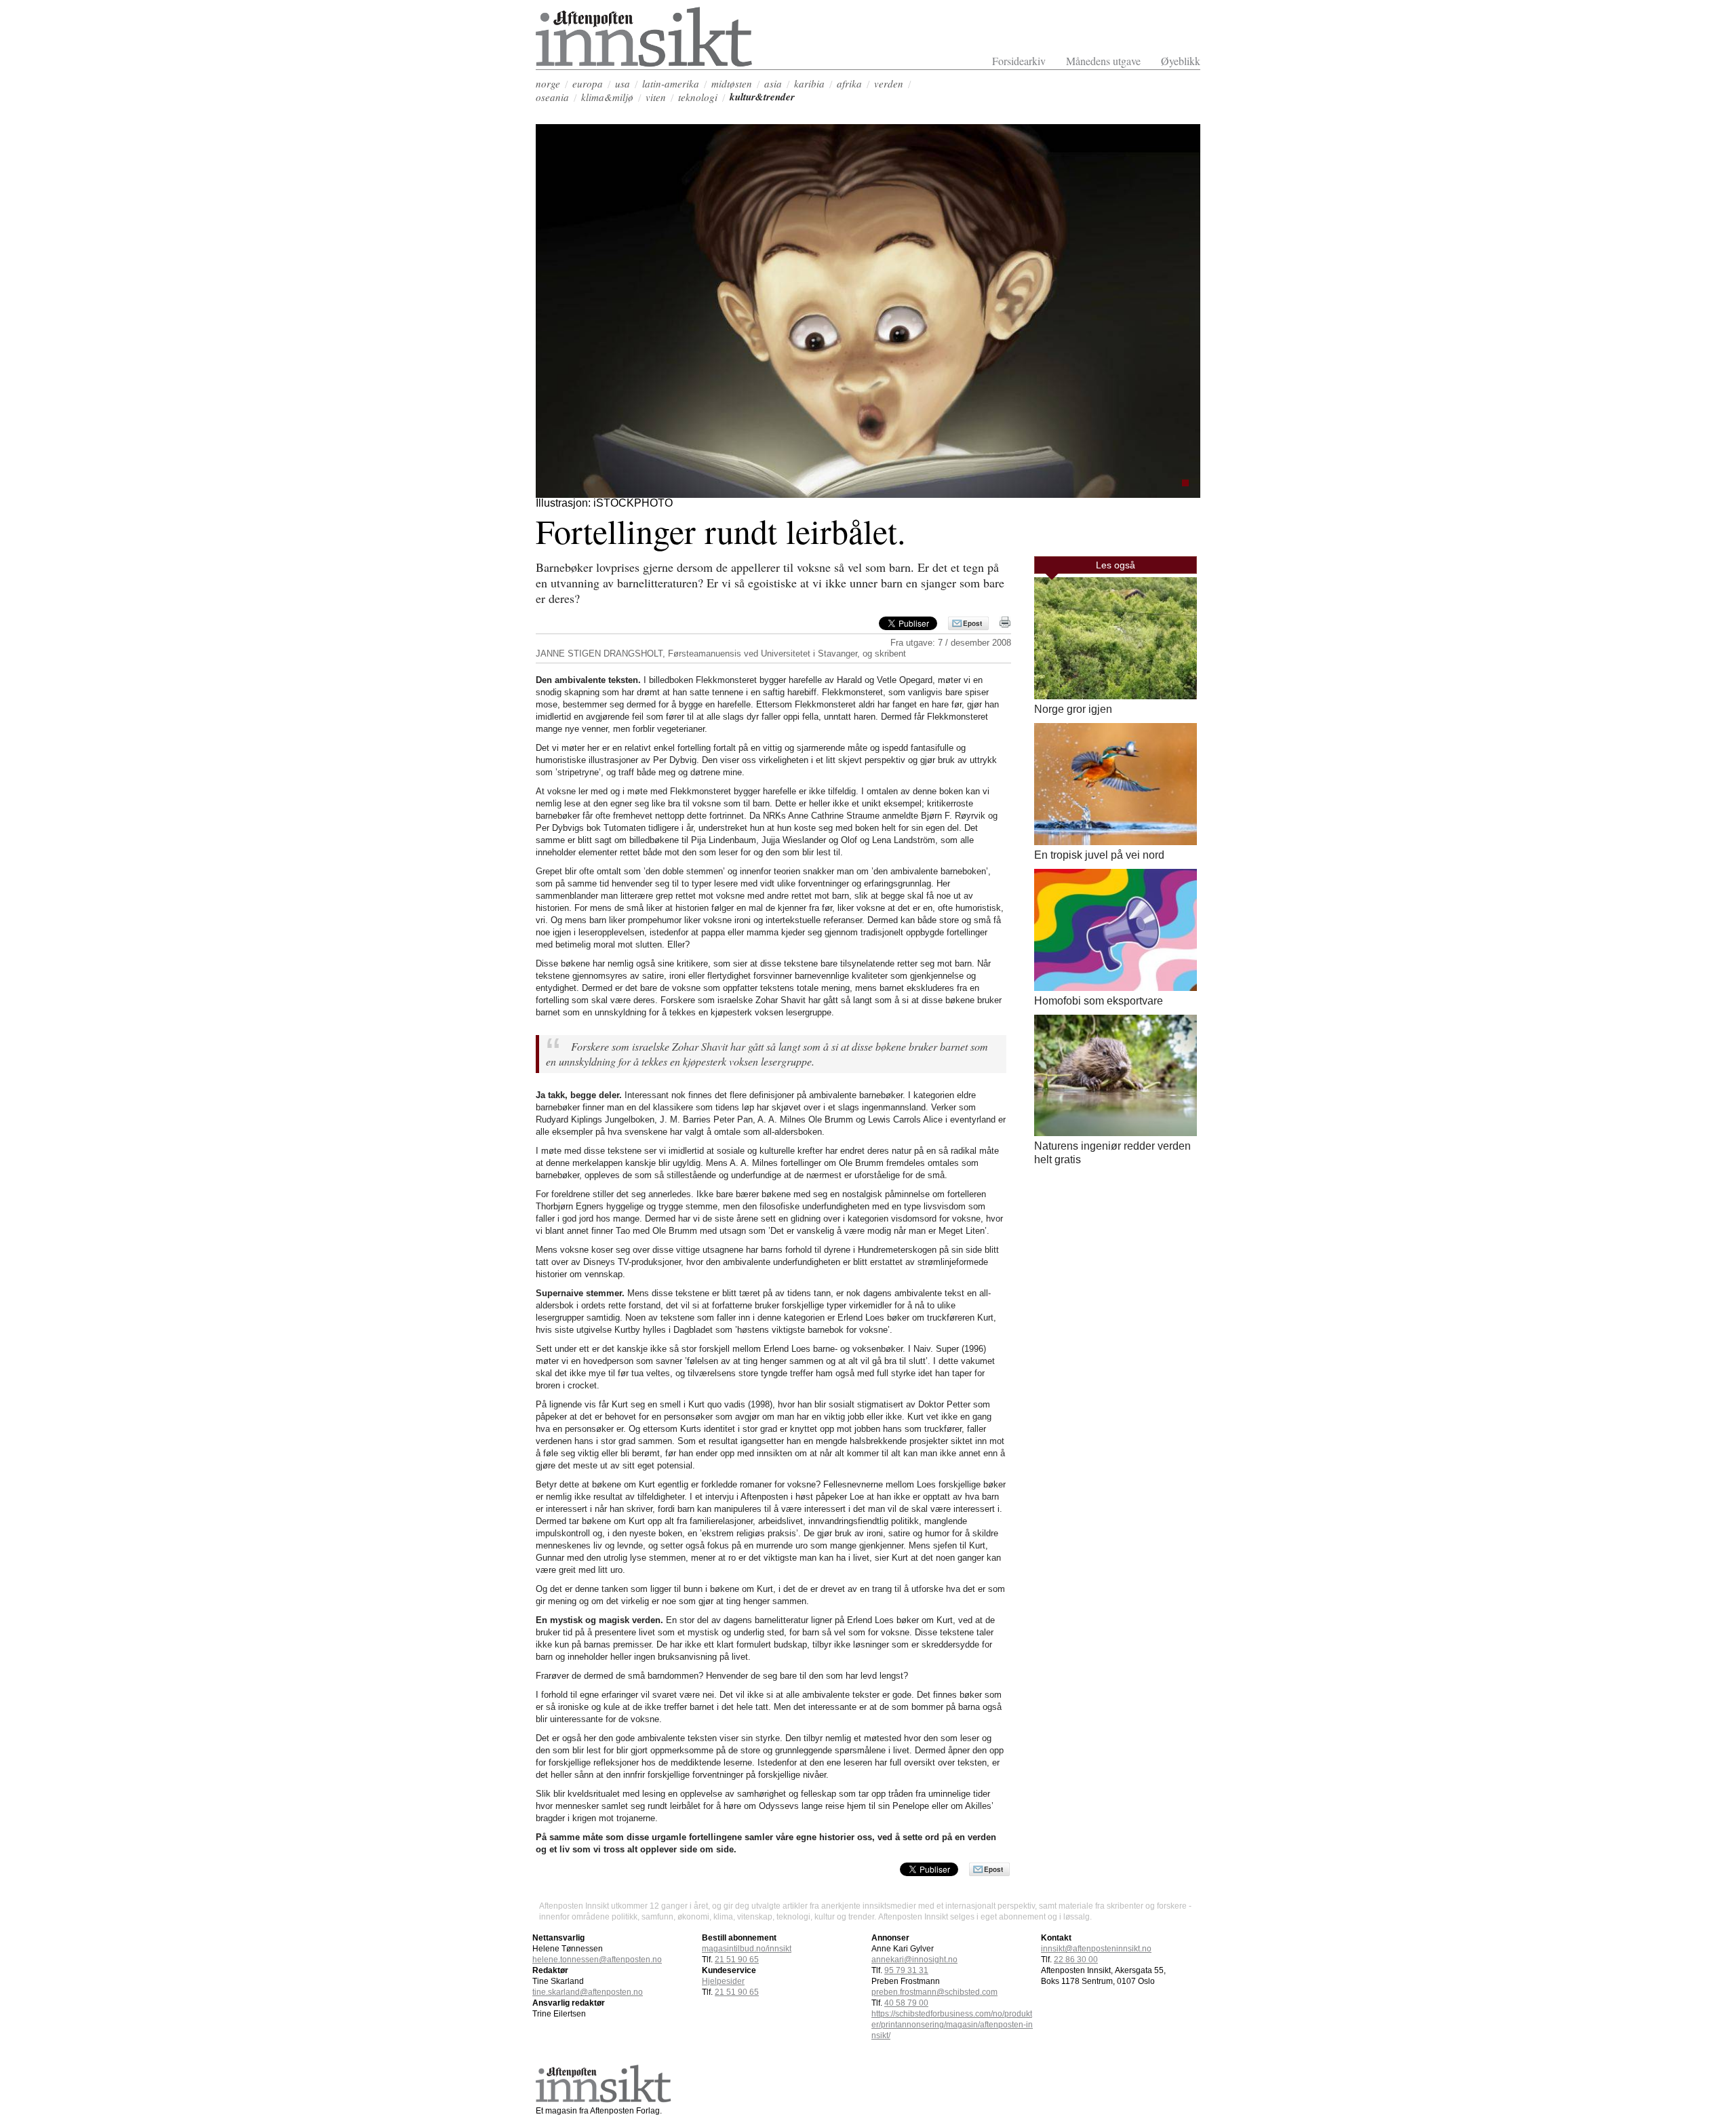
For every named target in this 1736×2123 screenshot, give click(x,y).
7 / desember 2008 (974, 643)
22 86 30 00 (1076, 1960)
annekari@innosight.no (914, 1960)
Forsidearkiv (1019, 61)
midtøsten (732, 83)
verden (889, 83)
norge (548, 83)
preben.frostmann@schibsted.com (934, 1992)
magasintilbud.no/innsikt (747, 1949)
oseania (552, 97)
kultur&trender (762, 97)
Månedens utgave (1103, 61)
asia (773, 83)
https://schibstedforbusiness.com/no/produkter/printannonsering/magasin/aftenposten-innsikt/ (952, 2025)
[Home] (644, 63)
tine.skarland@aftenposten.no (588, 1992)
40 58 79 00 (906, 2003)
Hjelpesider (723, 1981)
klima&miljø (607, 97)
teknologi (698, 97)
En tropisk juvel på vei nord (1099, 855)
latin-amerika (671, 83)
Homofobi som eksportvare (1099, 1001)
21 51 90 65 (737, 1960)
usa (623, 83)
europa (588, 83)
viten (656, 97)
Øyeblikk (1181, 61)
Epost (972, 623)
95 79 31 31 (906, 1970)
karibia (809, 83)
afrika (849, 83)
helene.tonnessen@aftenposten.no (597, 1960)
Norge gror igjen (1073, 709)
